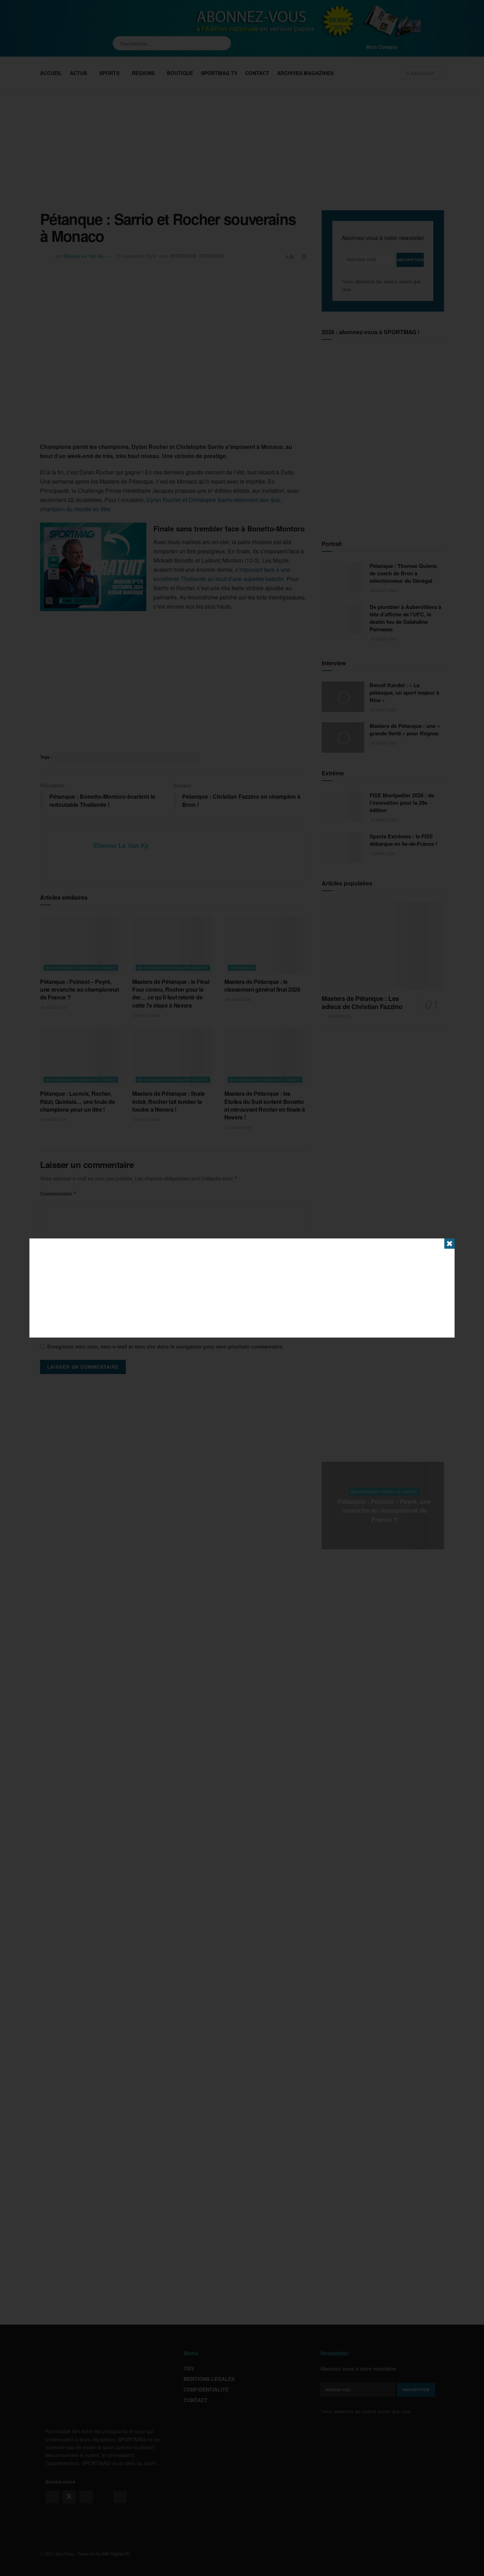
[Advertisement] (242, 1288)
